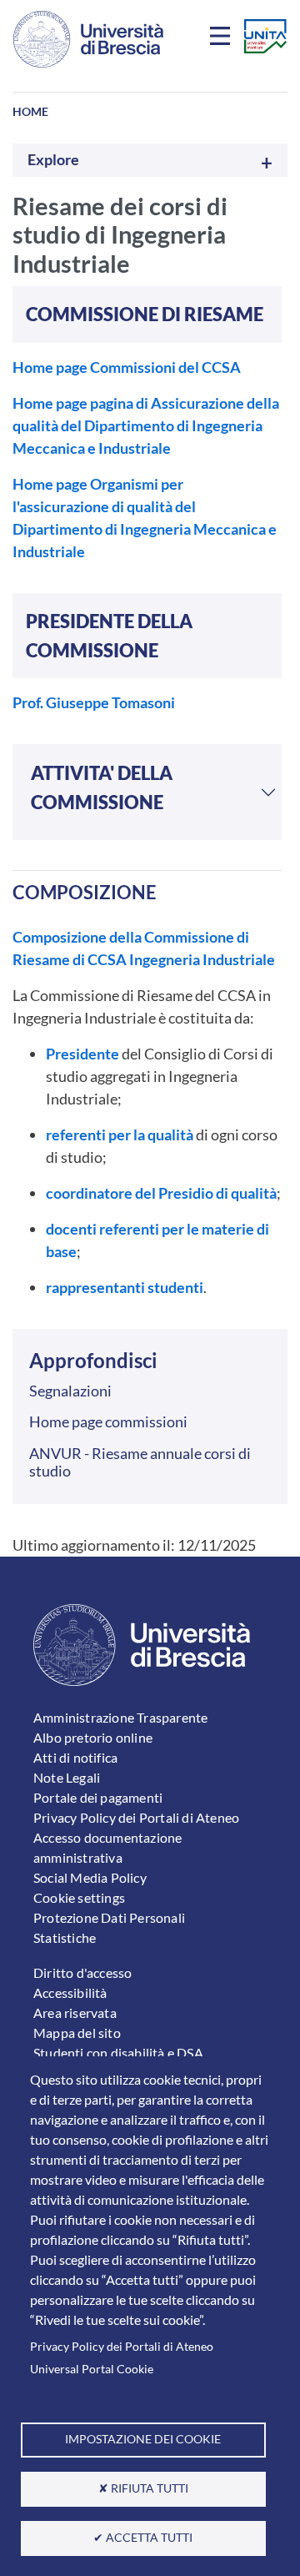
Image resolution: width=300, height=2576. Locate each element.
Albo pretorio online (93, 1737)
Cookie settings (79, 1897)
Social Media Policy (90, 1877)
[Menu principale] (222, 39)
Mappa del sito (77, 2033)
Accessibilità (70, 1992)
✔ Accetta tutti (143, 2538)
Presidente (82, 1054)
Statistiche (65, 1937)
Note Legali (67, 1777)
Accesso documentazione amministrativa (107, 1847)
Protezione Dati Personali (109, 1917)
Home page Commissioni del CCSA (127, 367)
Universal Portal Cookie (92, 2369)
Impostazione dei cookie (143, 2439)
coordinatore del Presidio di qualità (161, 1193)
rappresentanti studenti (125, 1287)
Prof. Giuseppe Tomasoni (94, 702)
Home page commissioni (108, 1421)
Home (30, 111)
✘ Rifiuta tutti (143, 2488)
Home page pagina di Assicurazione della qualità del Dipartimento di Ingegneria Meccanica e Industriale (146, 425)
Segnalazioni (70, 1391)
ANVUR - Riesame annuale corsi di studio (140, 1462)
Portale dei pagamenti (98, 1797)
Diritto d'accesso (82, 1972)
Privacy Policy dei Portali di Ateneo (122, 2347)
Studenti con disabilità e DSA (118, 2053)
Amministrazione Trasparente (120, 1717)
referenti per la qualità (120, 1135)
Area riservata (75, 2012)
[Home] (88, 39)
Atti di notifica (75, 1757)
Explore (53, 160)
